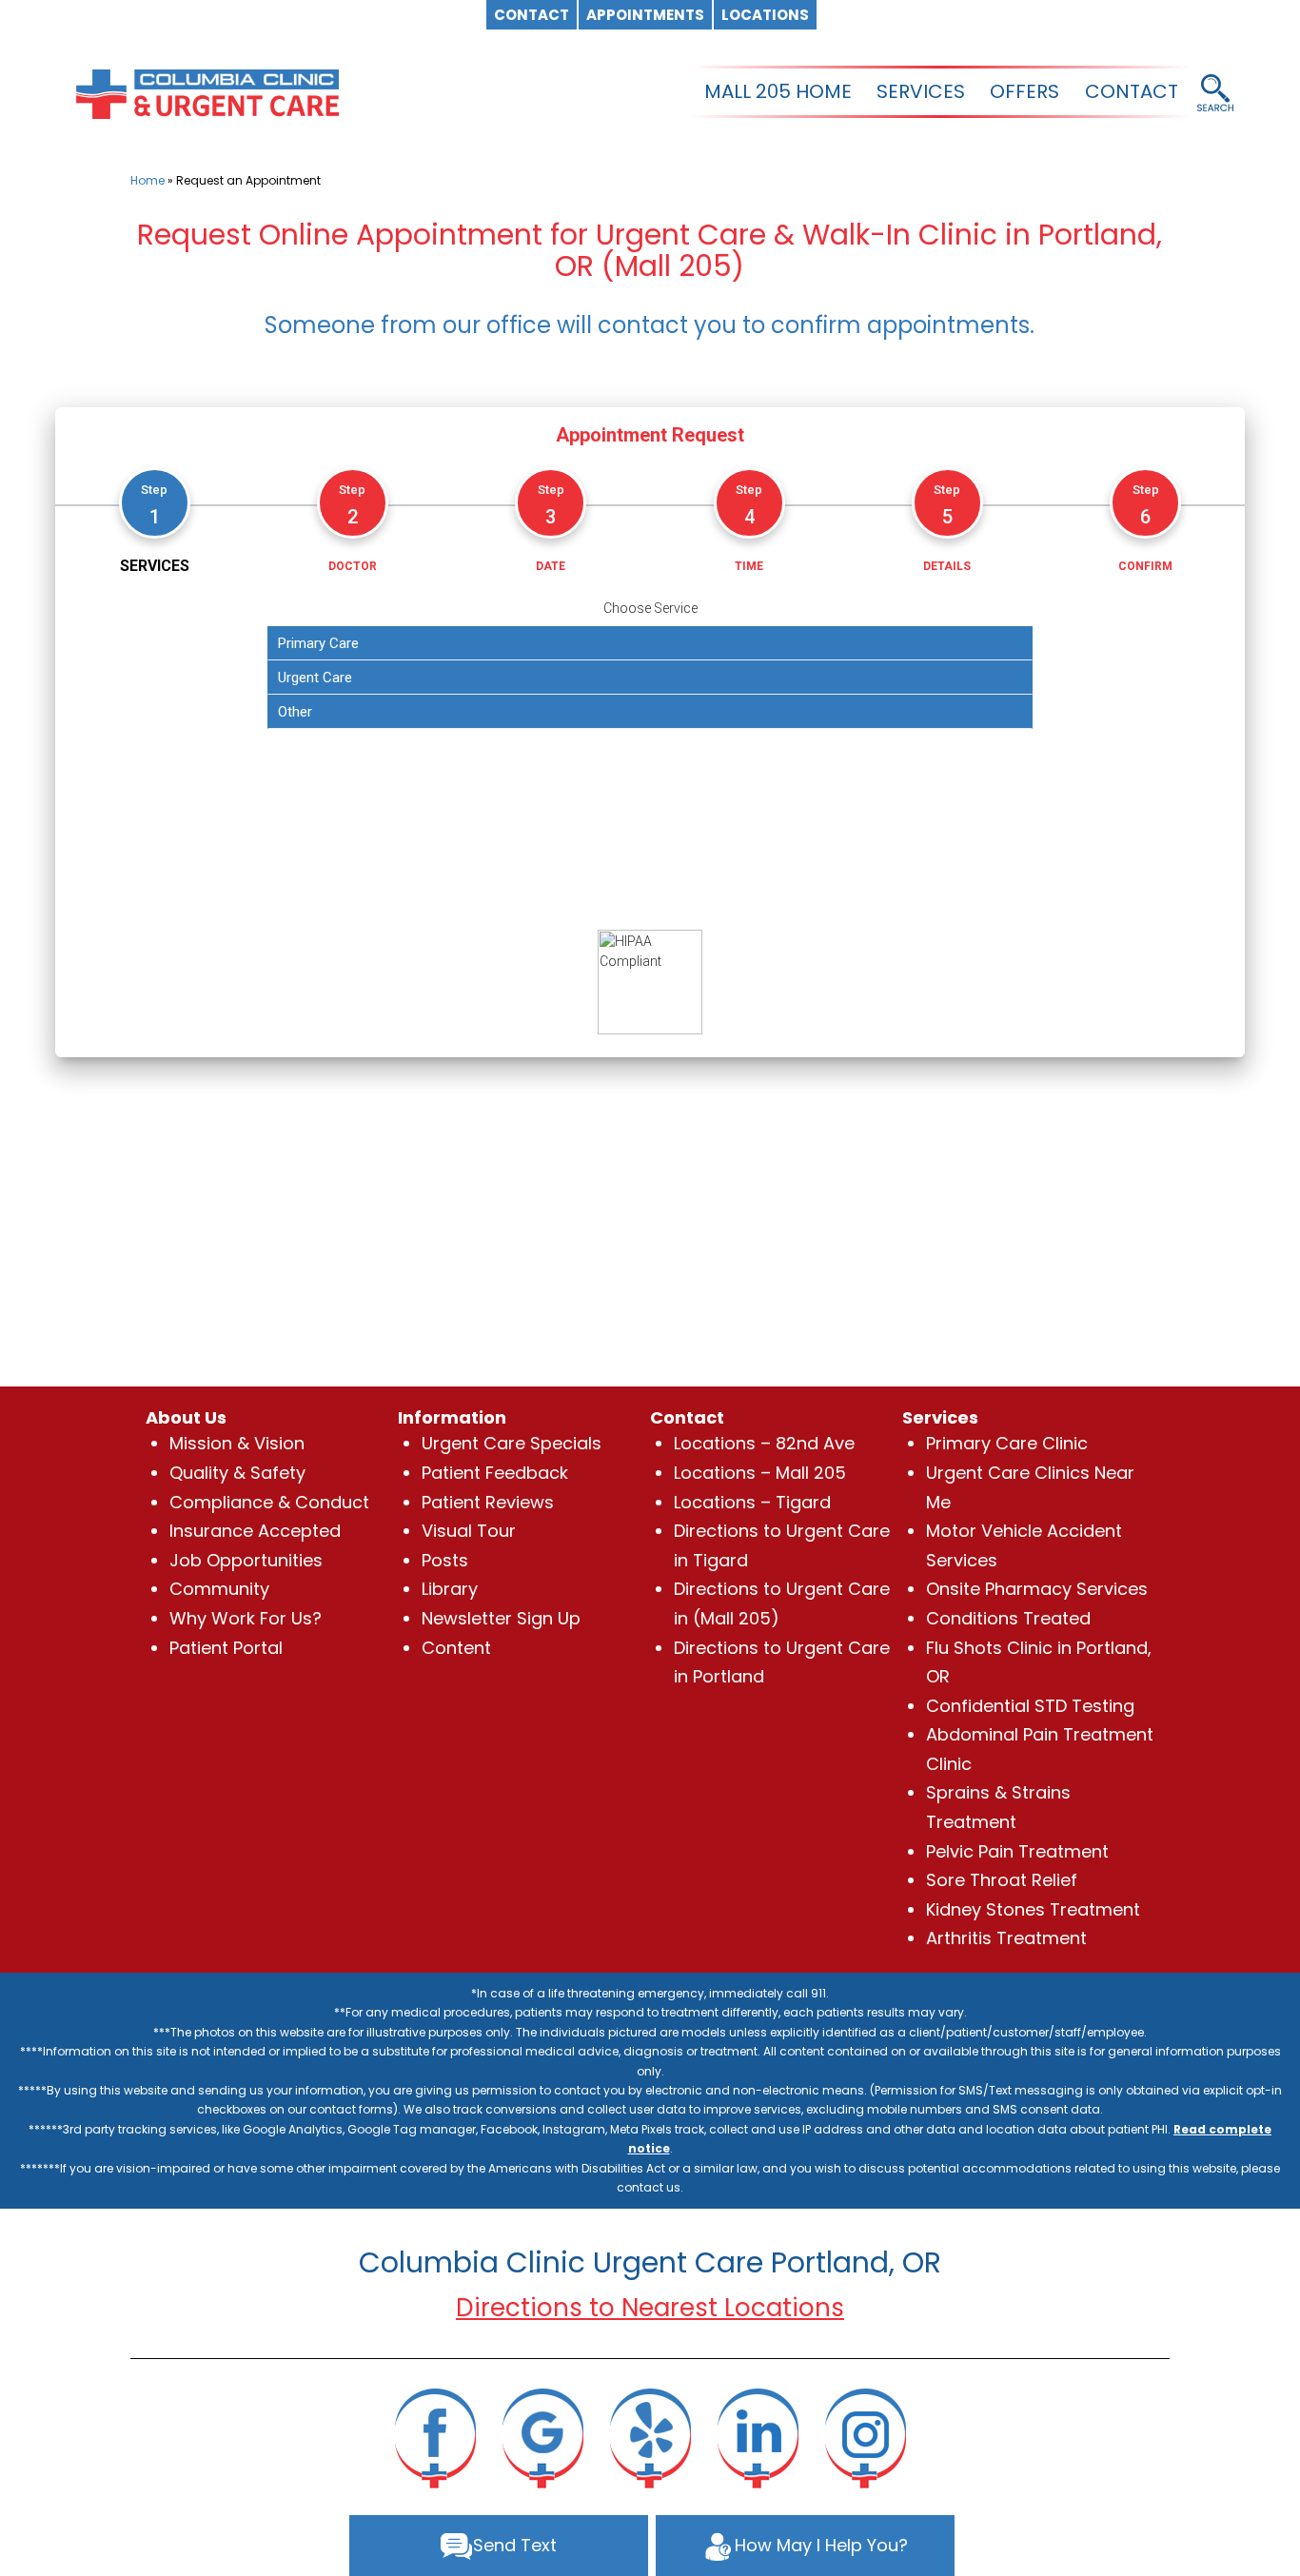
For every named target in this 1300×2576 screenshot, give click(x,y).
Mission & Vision (237, 1443)
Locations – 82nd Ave (764, 1443)
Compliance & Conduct (269, 1502)
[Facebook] (435, 2437)
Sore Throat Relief (1002, 1880)
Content (456, 1648)
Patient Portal (226, 1648)
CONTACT (1132, 91)
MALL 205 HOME (778, 91)
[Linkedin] (758, 2437)
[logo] (207, 92)
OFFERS (1024, 91)
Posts (445, 1560)
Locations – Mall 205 (760, 1473)
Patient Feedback (495, 1473)
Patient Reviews (488, 1502)
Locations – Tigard (752, 1502)
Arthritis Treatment (1006, 1938)
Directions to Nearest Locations (650, 2308)
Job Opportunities (246, 1560)
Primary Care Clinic (1007, 1443)
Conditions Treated (1008, 1618)
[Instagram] (865, 2437)
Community (219, 1589)
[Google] (542, 2437)
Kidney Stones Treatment (1033, 1909)
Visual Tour (469, 1531)
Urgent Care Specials (512, 1443)
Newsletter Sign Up (501, 1618)
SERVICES (921, 91)
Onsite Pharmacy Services (1037, 1589)
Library (450, 1589)
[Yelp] (650, 2437)
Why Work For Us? (246, 1618)
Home (148, 180)
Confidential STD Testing (1030, 1706)
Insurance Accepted (255, 1531)
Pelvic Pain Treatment (1017, 1851)
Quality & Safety (237, 1473)
